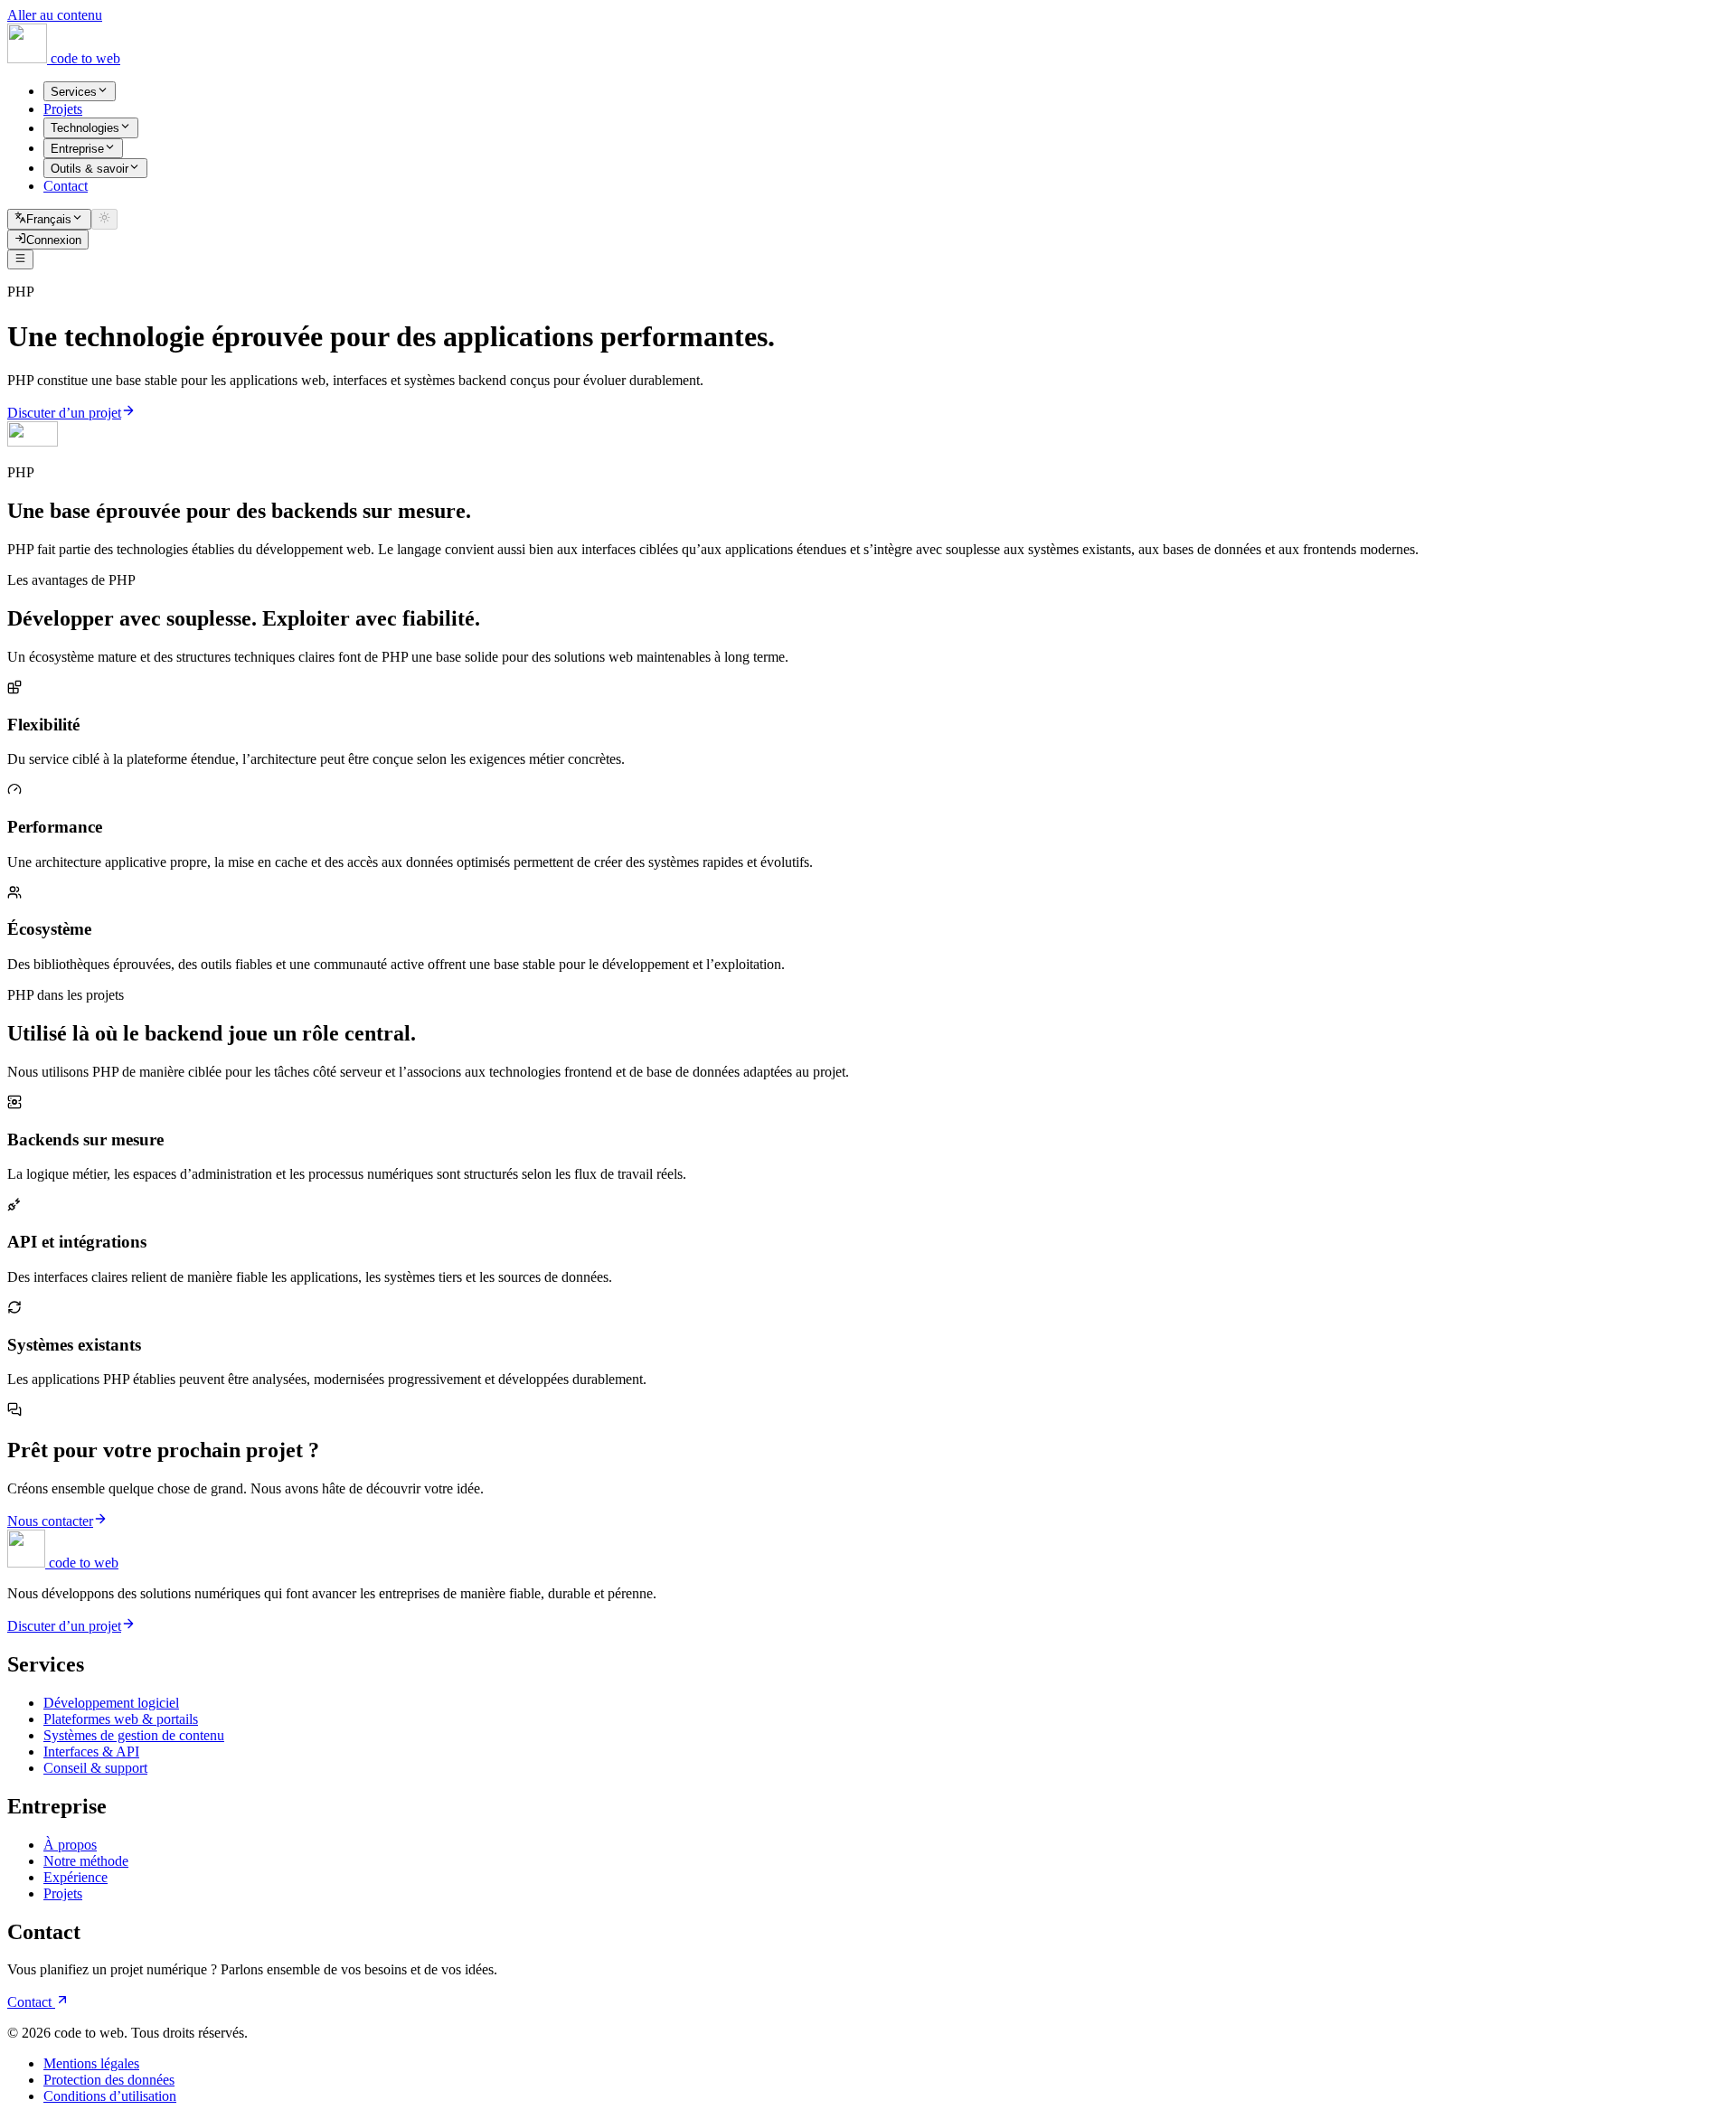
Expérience (75, 1877)
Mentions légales (91, 2063)
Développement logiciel (111, 1703)
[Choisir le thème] (104, 219)
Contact (31, 2002)
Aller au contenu (55, 15)
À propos (70, 1845)
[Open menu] (20, 259)
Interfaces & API (91, 1752)
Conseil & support (95, 1768)
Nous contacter (50, 1521)
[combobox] (49, 219)
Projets (63, 1893)
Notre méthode (86, 1861)
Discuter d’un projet (64, 413)
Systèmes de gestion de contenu (134, 1735)
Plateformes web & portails (121, 1719)
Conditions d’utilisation (110, 2096)
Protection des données (109, 2080)
